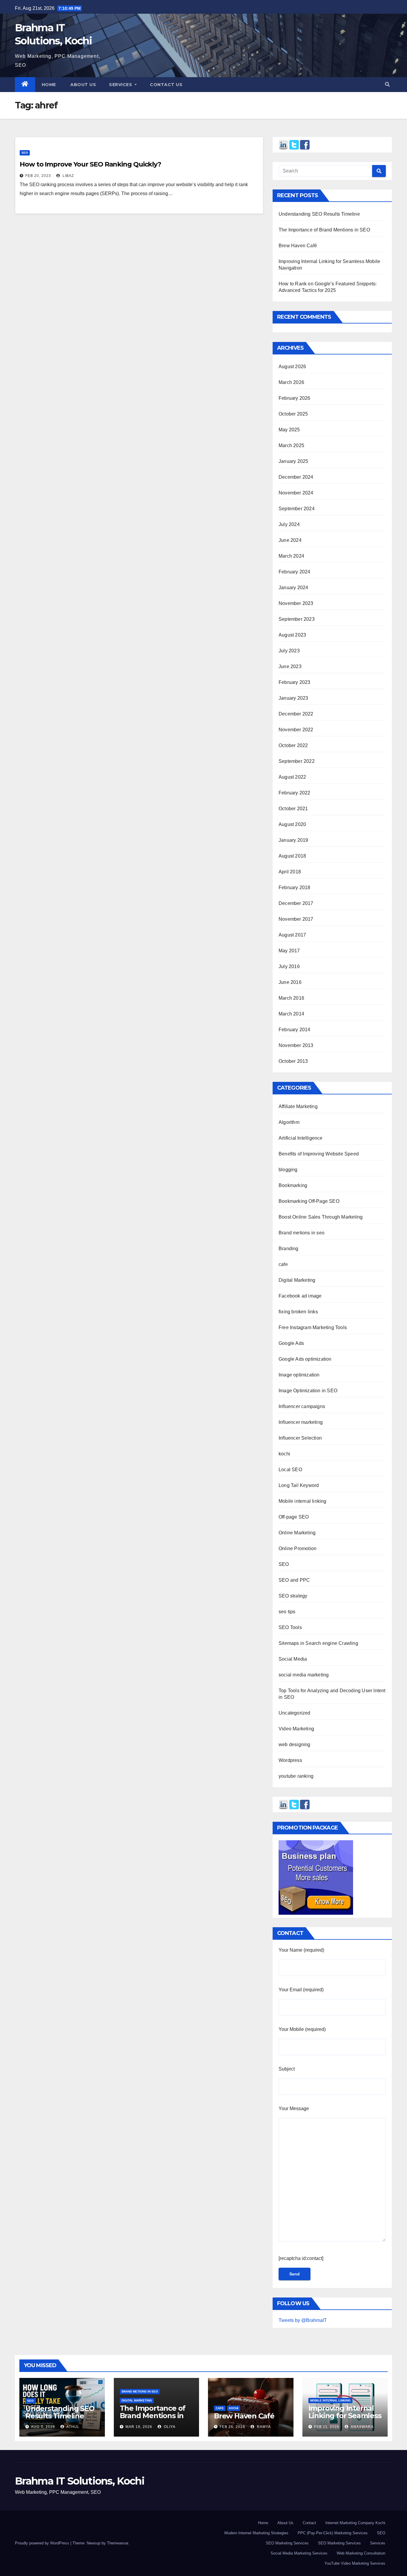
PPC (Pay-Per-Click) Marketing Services (333, 2533)
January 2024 (293, 588)
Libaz (68, 176)
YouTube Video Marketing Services (355, 2563)
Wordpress (290, 1760)
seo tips (287, 1612)
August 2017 (292, 935)
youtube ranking (296, 1776)
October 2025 (293, 414)
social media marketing (304, 1675)
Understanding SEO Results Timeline (319, 214)
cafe (283, 1264)
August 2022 (292, 777)
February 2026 (295, 398)
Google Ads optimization (305, 1359)
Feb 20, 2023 (38, 176)
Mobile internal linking (303, 1501)
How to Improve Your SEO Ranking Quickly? (90, 164)
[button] (387, 84)
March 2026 (291, 382)
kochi (284, 1454)
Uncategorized (295, 1713)
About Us (285, 2523)
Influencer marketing (301, 1422)
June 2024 (290, 540)
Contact (309, 2523)
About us (83, 85)
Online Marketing (297, 1533)
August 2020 (292, 824)
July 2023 (289, 651)
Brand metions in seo (302, 1233)
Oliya (169, 2427)
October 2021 (293, 809)
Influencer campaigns (302, 1406)
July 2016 (289, 966)
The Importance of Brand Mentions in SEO (324, 230)
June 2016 (290, 982)
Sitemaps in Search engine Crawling (318, 1643)
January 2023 (293, 698)
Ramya (263, 2427)
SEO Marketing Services (287, 2543)
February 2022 (295, 793)
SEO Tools (290, 1627)
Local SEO (290, 1470)
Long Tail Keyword (299, 1485)
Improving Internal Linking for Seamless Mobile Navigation (345, 2416)
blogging (288, 1170)
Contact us (166, 85)
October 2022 (293, 745)
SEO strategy (293, 1596)
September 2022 (297, 761)
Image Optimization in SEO (308, 1391)
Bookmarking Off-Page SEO (309, 1201)
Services (121, 85)
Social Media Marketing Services (299, 2553)
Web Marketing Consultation (361, 2553)
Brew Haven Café (298, 246)
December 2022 (296, 714)
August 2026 (292, 367)
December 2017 (296, 903)
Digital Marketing (297, 1280)
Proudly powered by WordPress (43, 2543)
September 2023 (297, 619)
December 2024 (296, 477)
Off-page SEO (294, 1517)
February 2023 (295, 682)
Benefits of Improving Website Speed (319, 1154)
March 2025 (291, 445)
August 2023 (292, 635)
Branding (289, 1249)
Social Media (293, 1659)
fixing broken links (298, 1312)
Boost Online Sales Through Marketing (321, 1217)
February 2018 (295, 888)
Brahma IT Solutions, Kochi (80, 2481)
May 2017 (289, 951)
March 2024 (291, 556)
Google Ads (291, 1343)
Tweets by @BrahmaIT (303, 2320)
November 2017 (296, 919)
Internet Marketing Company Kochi (355, 2523)
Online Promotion (298, 1548)
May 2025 (289, 430)
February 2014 (295, 1030)
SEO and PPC (294, 1580)
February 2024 (295, 572)
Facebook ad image (300, 1296)
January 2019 (293, 840)
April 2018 (290, 872)
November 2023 (296, 603)
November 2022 (296, 730)
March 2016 (291, 998)
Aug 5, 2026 (43, 2427)
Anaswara (362, 2427)
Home (49, 85)
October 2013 (293, 1061)
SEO (25, 153)
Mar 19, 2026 (139, 2427)
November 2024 (296, 493)
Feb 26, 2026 (232, 2427)
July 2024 (289, 524)
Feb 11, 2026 (327, 2427)
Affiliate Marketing (298, 1106)
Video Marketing (296, 1729)
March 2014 (291, 1014)
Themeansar (118, 2543)
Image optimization (299, 1375)
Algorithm (289, 1122)
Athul (73, 2427)
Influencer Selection (300, 1438)
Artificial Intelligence (301, 1138)
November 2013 (296, 1045)
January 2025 (293, 461)
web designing (295, 1744)
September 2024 (297, 509)
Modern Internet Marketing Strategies (256, 2533)
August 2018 (292, 856)
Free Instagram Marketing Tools (313, 1327)
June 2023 (290, 666)
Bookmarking (293, 1185)
